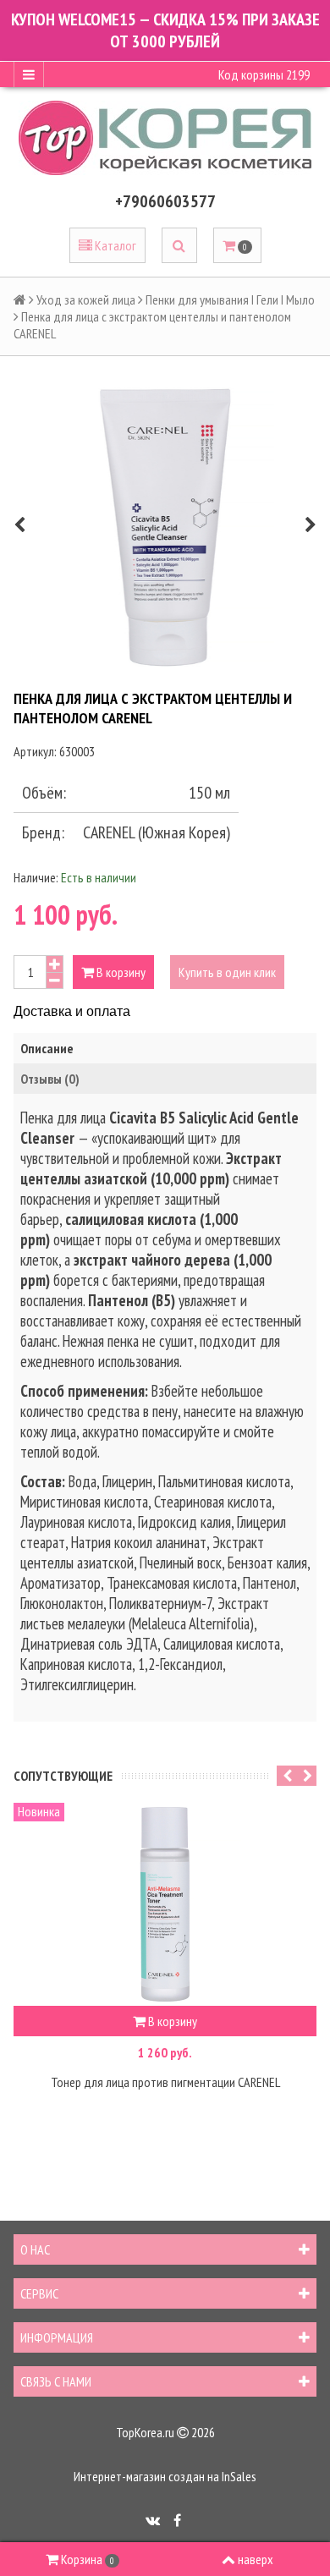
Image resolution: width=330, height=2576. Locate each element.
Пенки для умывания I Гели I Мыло (230, 299)
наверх (256, 2559)
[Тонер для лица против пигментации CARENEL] (165, 1904)
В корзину (120, 972)
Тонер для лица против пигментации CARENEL (165, 2082)
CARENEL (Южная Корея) (157, 832)
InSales (239, 2476)
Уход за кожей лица (86, 299)
